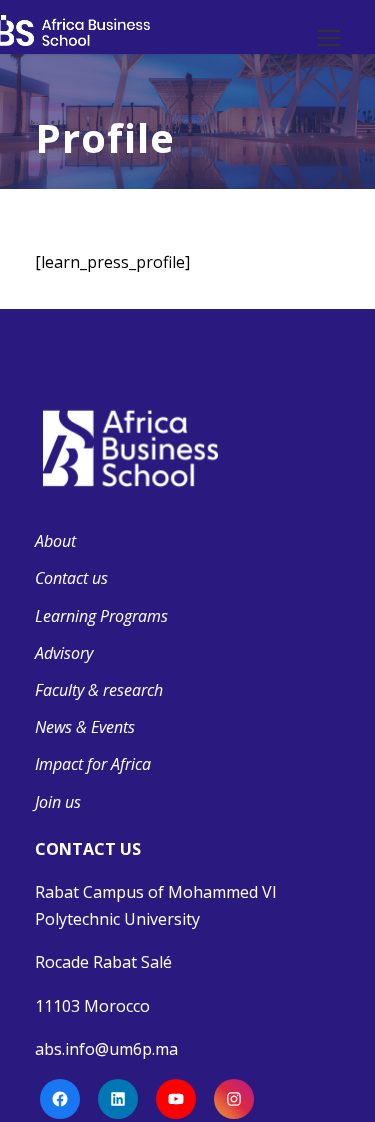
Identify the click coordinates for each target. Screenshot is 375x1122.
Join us (58, 802)
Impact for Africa (93, 764)
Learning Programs (101, 616)
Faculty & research (99, 690)
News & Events (85, 727)
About (55, 541)
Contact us (71, 578)
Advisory (64, 653)
